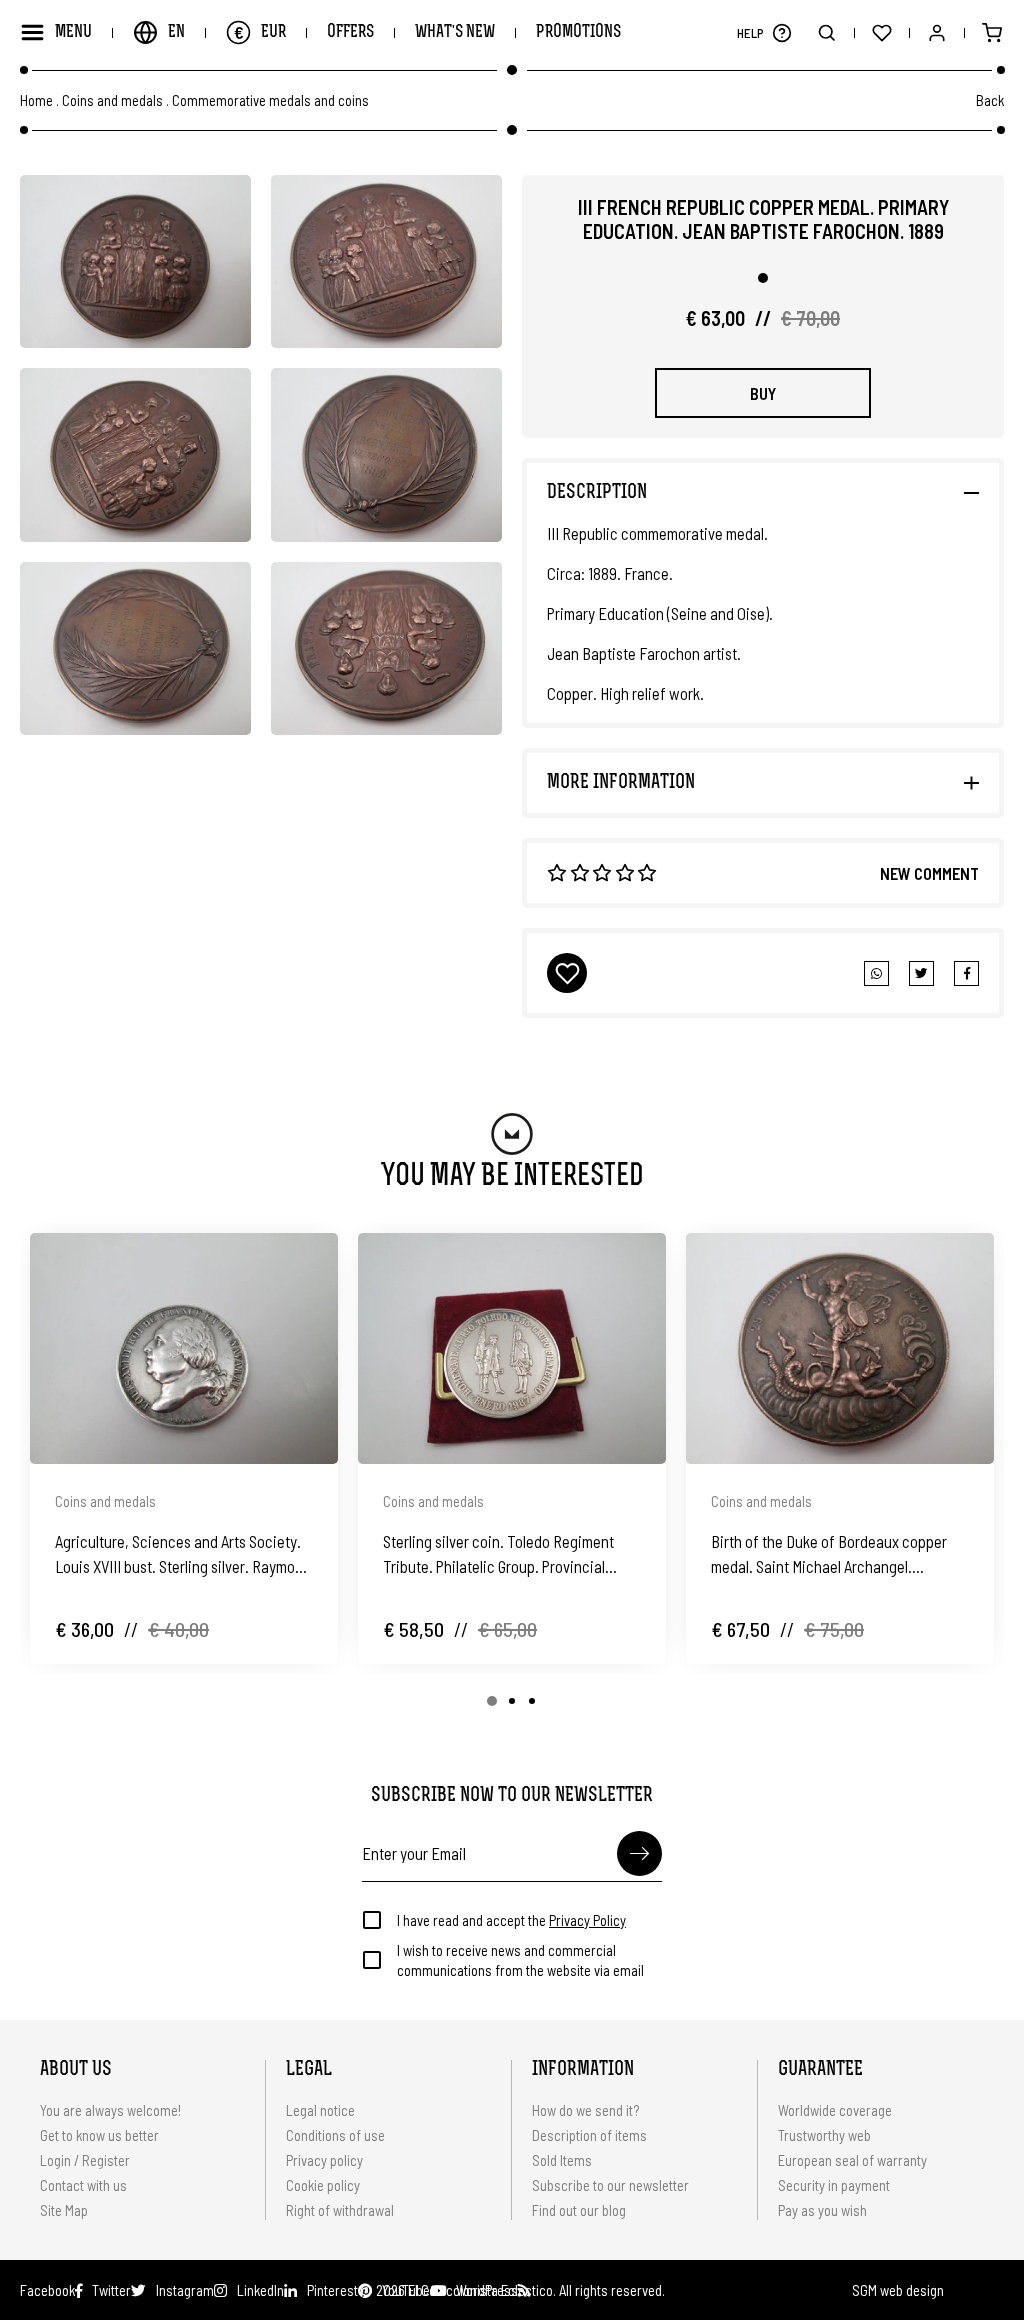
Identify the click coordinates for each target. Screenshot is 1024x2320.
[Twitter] (966, 973)
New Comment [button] (929, 873)
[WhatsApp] (876, 973)
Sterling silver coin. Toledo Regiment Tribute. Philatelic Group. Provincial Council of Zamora (498, 1555)
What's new (455, 32)
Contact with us (83, 2185)
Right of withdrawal (340, 2210)
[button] (781, 32)
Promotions (578, 32)
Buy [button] (763, 393)
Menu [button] (73, 32)
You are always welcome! (110, 2110)
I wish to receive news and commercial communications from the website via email (520, 1960)
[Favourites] (881, 32)
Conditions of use (335, 2135)
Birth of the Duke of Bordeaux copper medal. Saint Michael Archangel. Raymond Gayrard (829, 1555)
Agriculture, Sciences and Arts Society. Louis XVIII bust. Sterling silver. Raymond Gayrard (183, 1555)
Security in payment (834, 2185)
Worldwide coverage (835, 2110)
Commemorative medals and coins (270, 100)
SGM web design (898, 2290)
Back (990, 100)
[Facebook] (921, 973)
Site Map (64, 2210)
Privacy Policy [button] (587, 1920)
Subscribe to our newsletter (610, 2185)
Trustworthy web (826, 2135)
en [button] (176, 32)
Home (36, 100)
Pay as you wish (822, 2210)
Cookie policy (323, 2185)
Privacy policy (324, 2160)
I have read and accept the (511, 1920)
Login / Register (85, 2160)
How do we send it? (585, 2110)
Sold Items (562, 2160)
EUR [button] (260, 32)
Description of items (589, 2135)
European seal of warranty (852, 2160)
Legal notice (320, 2110)
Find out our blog (579, 2210)
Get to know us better (99, 2135)
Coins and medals (112, 100)
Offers (350, 32)
